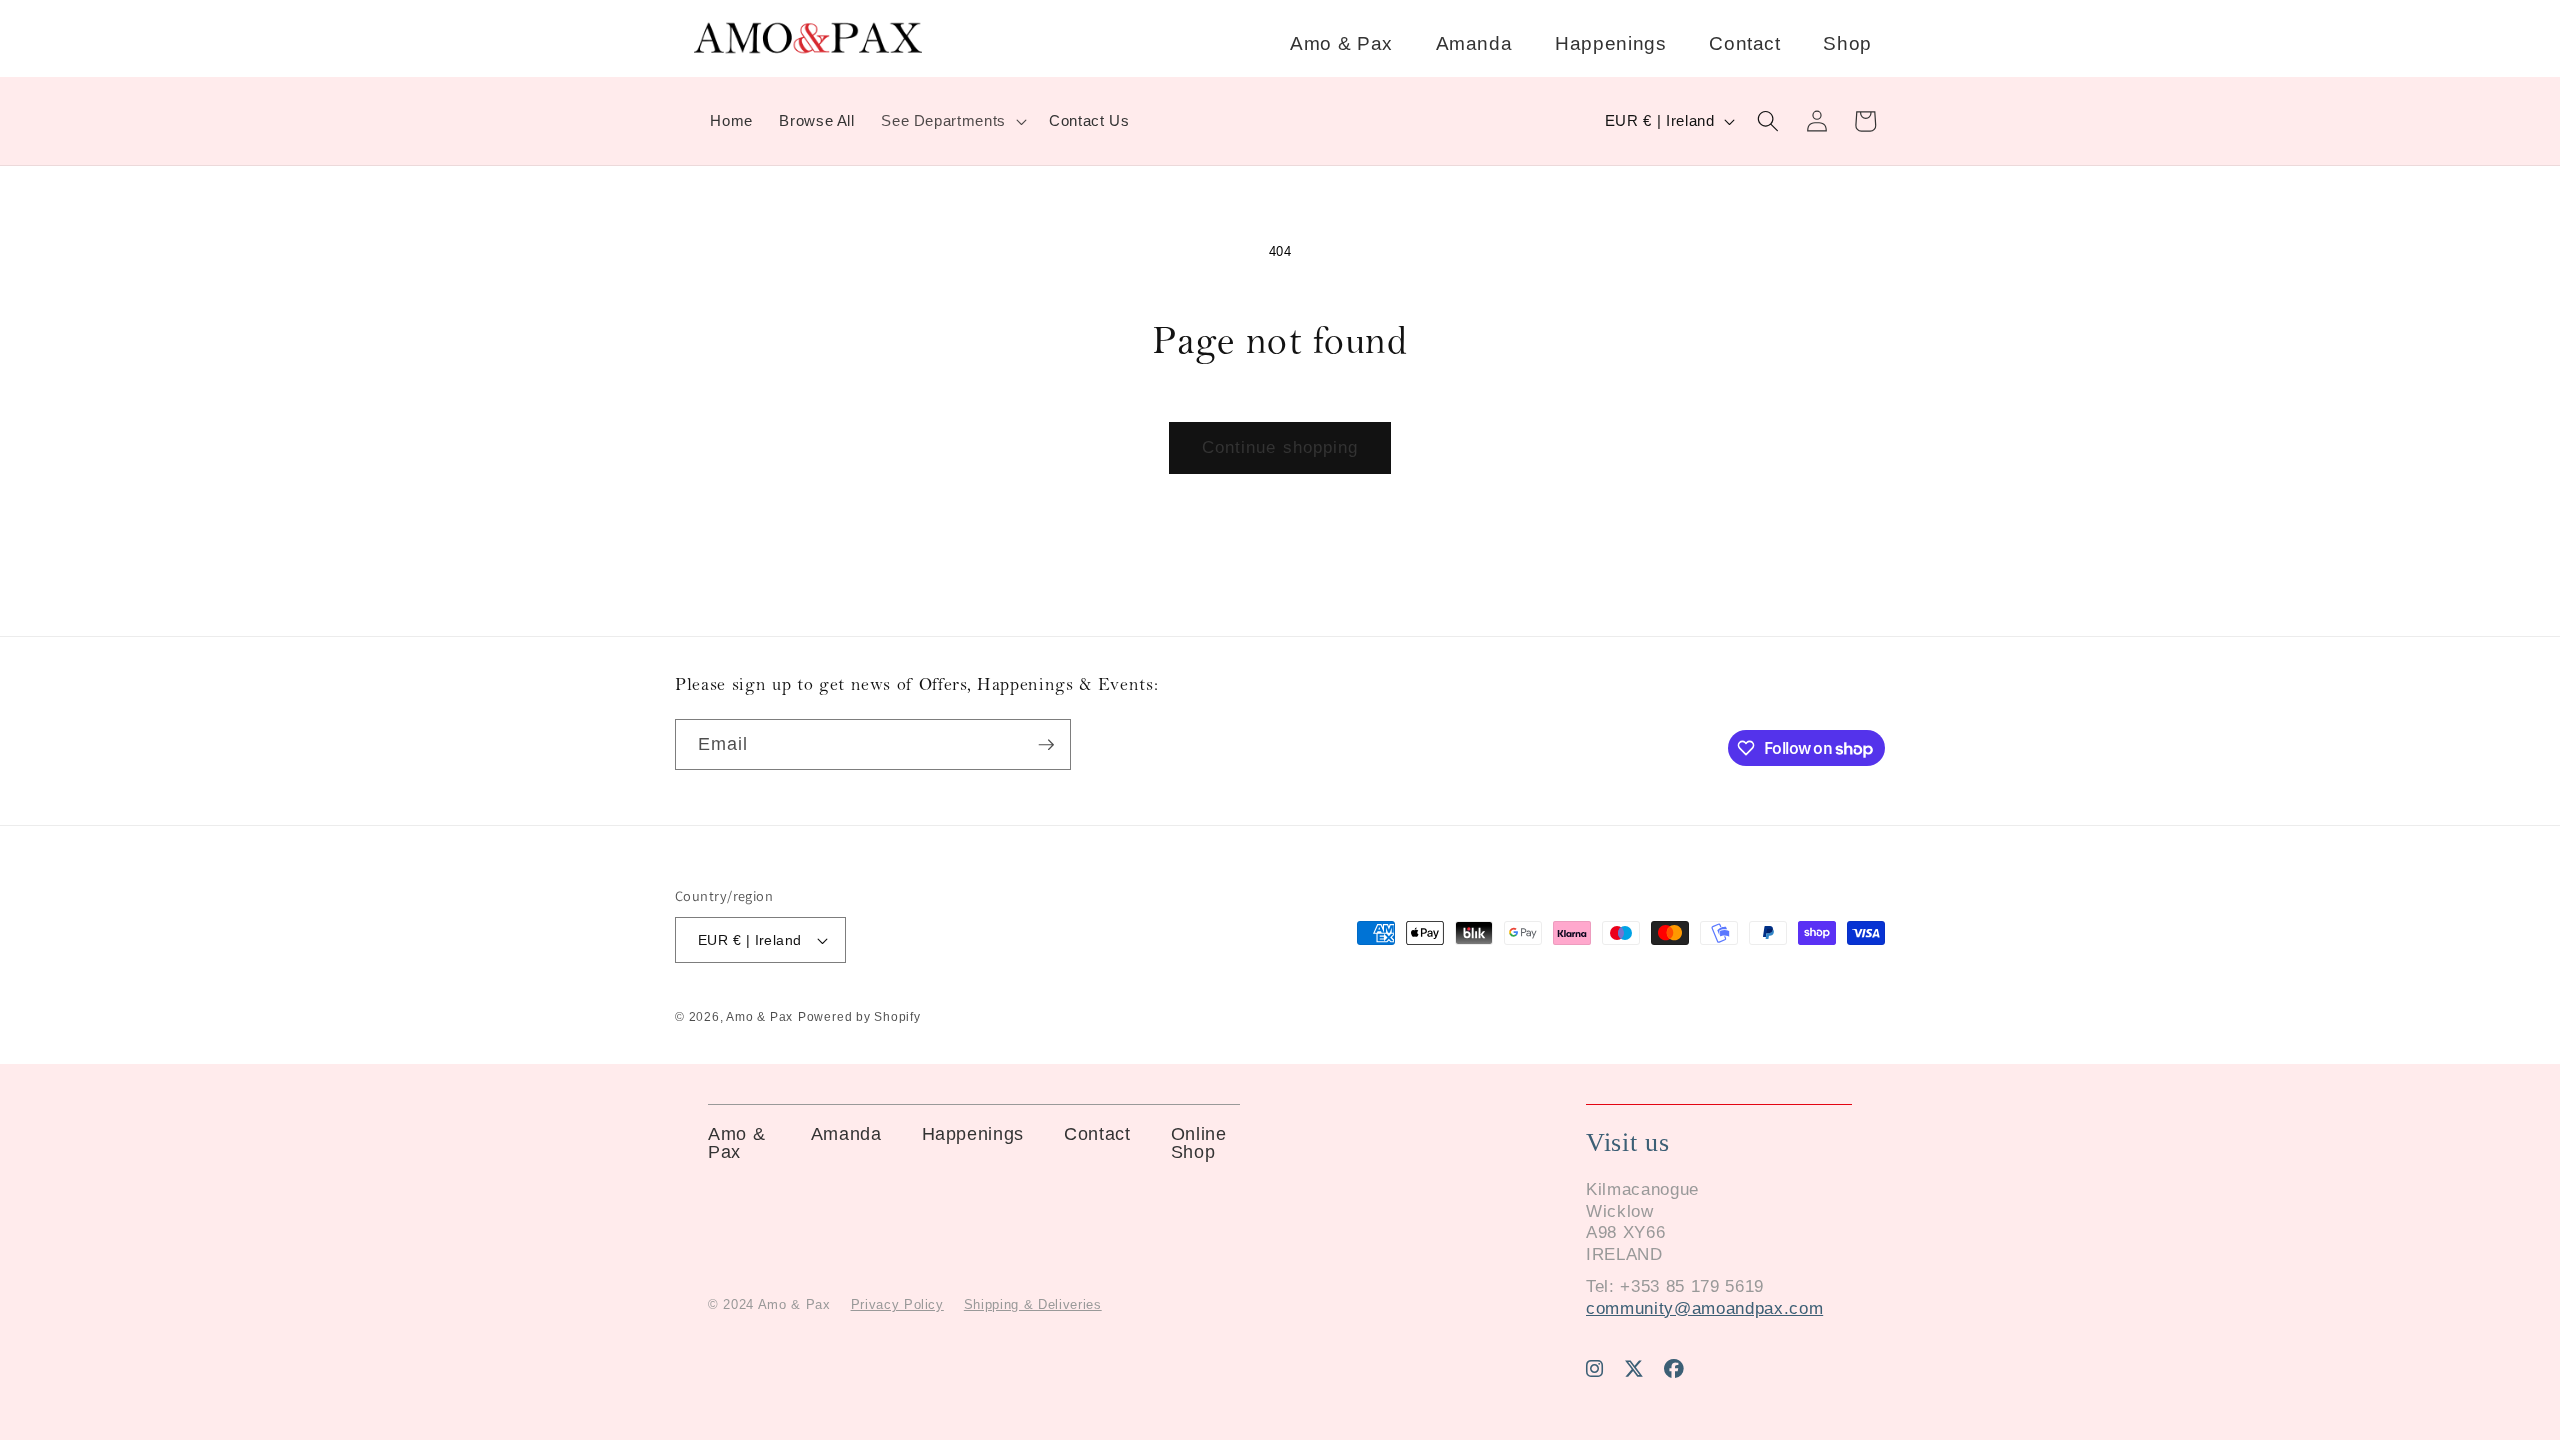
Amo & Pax (1341, 43)
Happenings (1611, 43)
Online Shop (1199, 1143)
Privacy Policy (897, 1304)
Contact (1745, 43)
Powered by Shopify (859, 1017)
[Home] (808, 50)
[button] (952, 121)
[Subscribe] (1046, 745)
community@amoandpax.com (1704, 1308)
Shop (1847, 43)
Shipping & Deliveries (1033, 1304)
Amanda (1474, 43)
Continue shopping (1280, 447)
